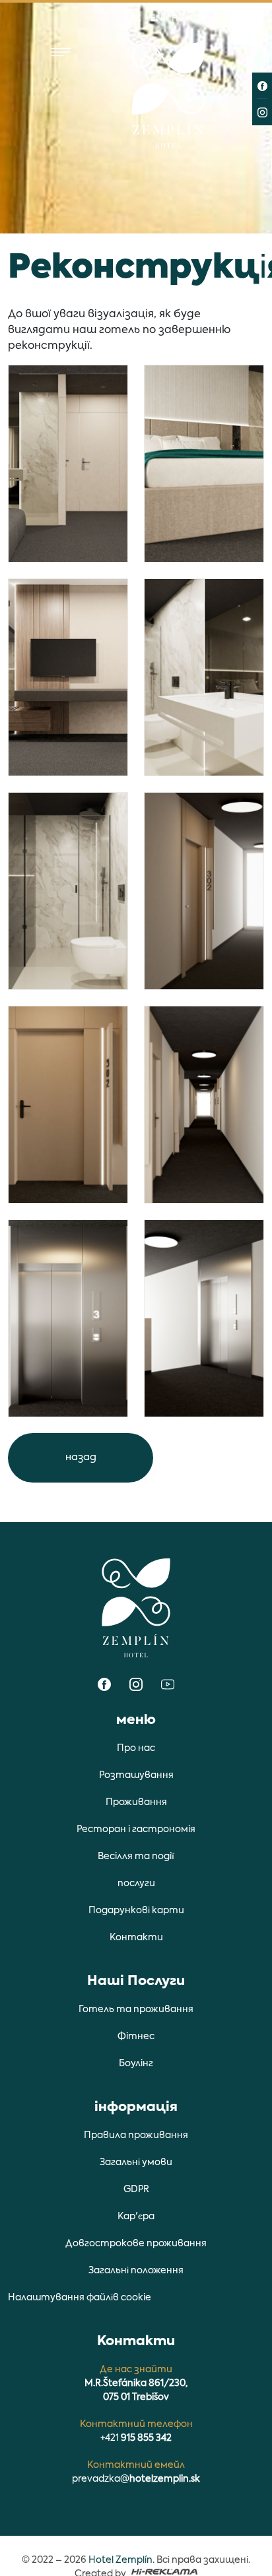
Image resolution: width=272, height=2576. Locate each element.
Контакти (136, 1938)
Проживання (136, 1802)
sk (136, 19)
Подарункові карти (136, 1911)
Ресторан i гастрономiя (136, 1829)
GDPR (136, 2190)
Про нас (136, 1748)
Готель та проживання (136, 2009)
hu (178, 19)
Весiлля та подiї (136, 1856)
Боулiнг (136, 2064)
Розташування (136, 1775)
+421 (136, 2438)
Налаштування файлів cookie (80, 2298)
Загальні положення (136, 2271)
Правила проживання (136, 2135)
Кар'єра (136, 2217)
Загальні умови (136, 2162)
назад (81, 1457)
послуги (136, 1884)
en (156, 19)
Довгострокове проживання (136, 2244)
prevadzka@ (136, 2479)
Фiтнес (136, 2037)
